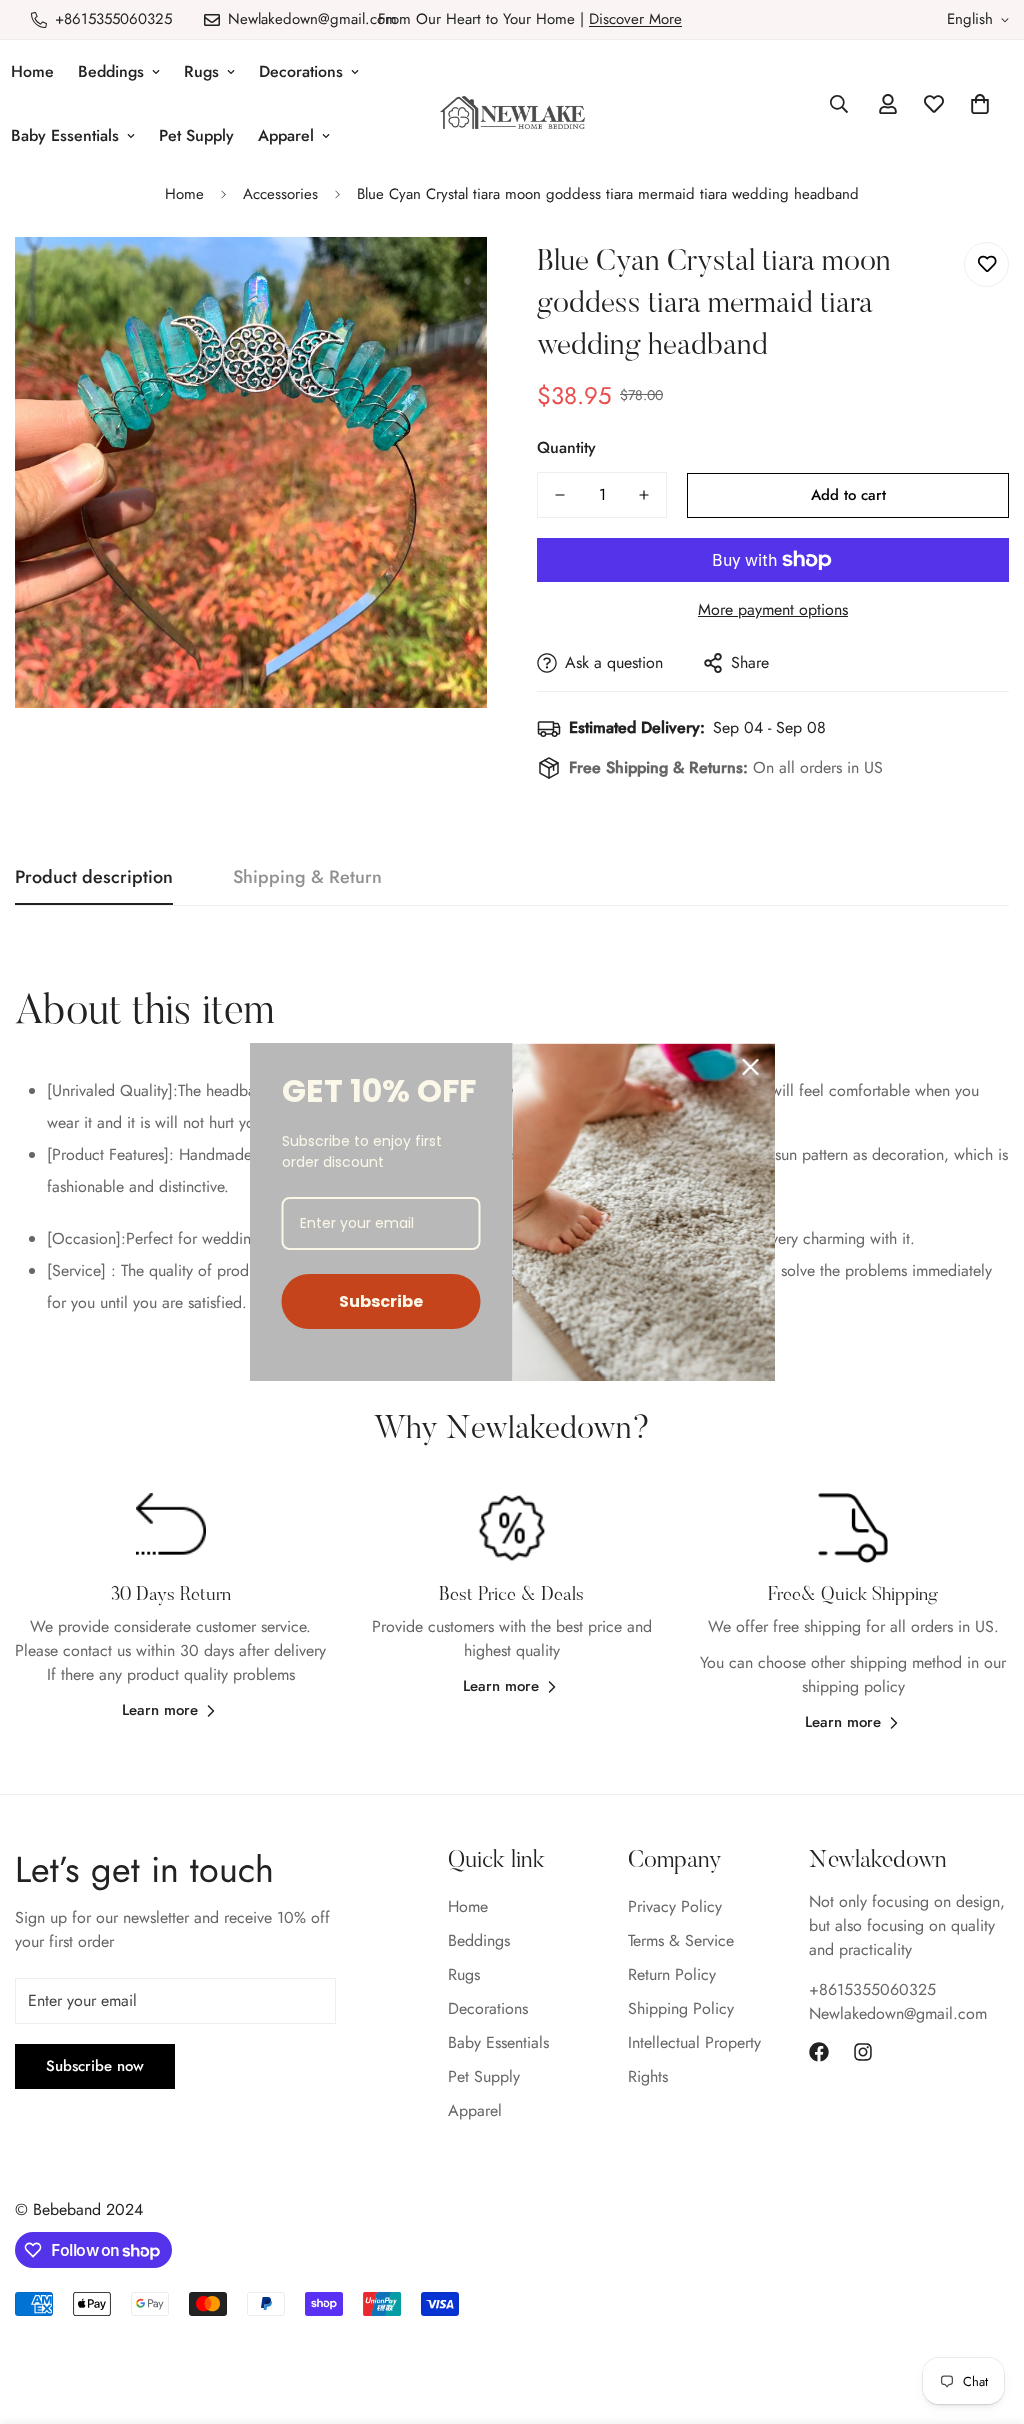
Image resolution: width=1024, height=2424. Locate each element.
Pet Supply (196, 135)
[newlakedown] (512, 114)
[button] (980, 104)
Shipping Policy (681, 2008)
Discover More (635, 19)
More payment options (773, 609)
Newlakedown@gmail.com (898, 2013)
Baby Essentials (498, 2042)
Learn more (160, 1710)
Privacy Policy (675, 1906)
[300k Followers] (819, 2052)
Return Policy (672, 1974)
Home (184, 194)
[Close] (751, 1067)
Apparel (286, 135)
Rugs (201, 71)
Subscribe (381, 1301)
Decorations (301, 71)
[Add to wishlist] (986, 264)
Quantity (566, 447)
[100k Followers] (863, 2052)
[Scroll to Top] (985, 2315)
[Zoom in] (444, 279)
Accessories (280, 194)
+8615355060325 (872, 1989)
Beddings (111, 71)
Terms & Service (681, 1940)
